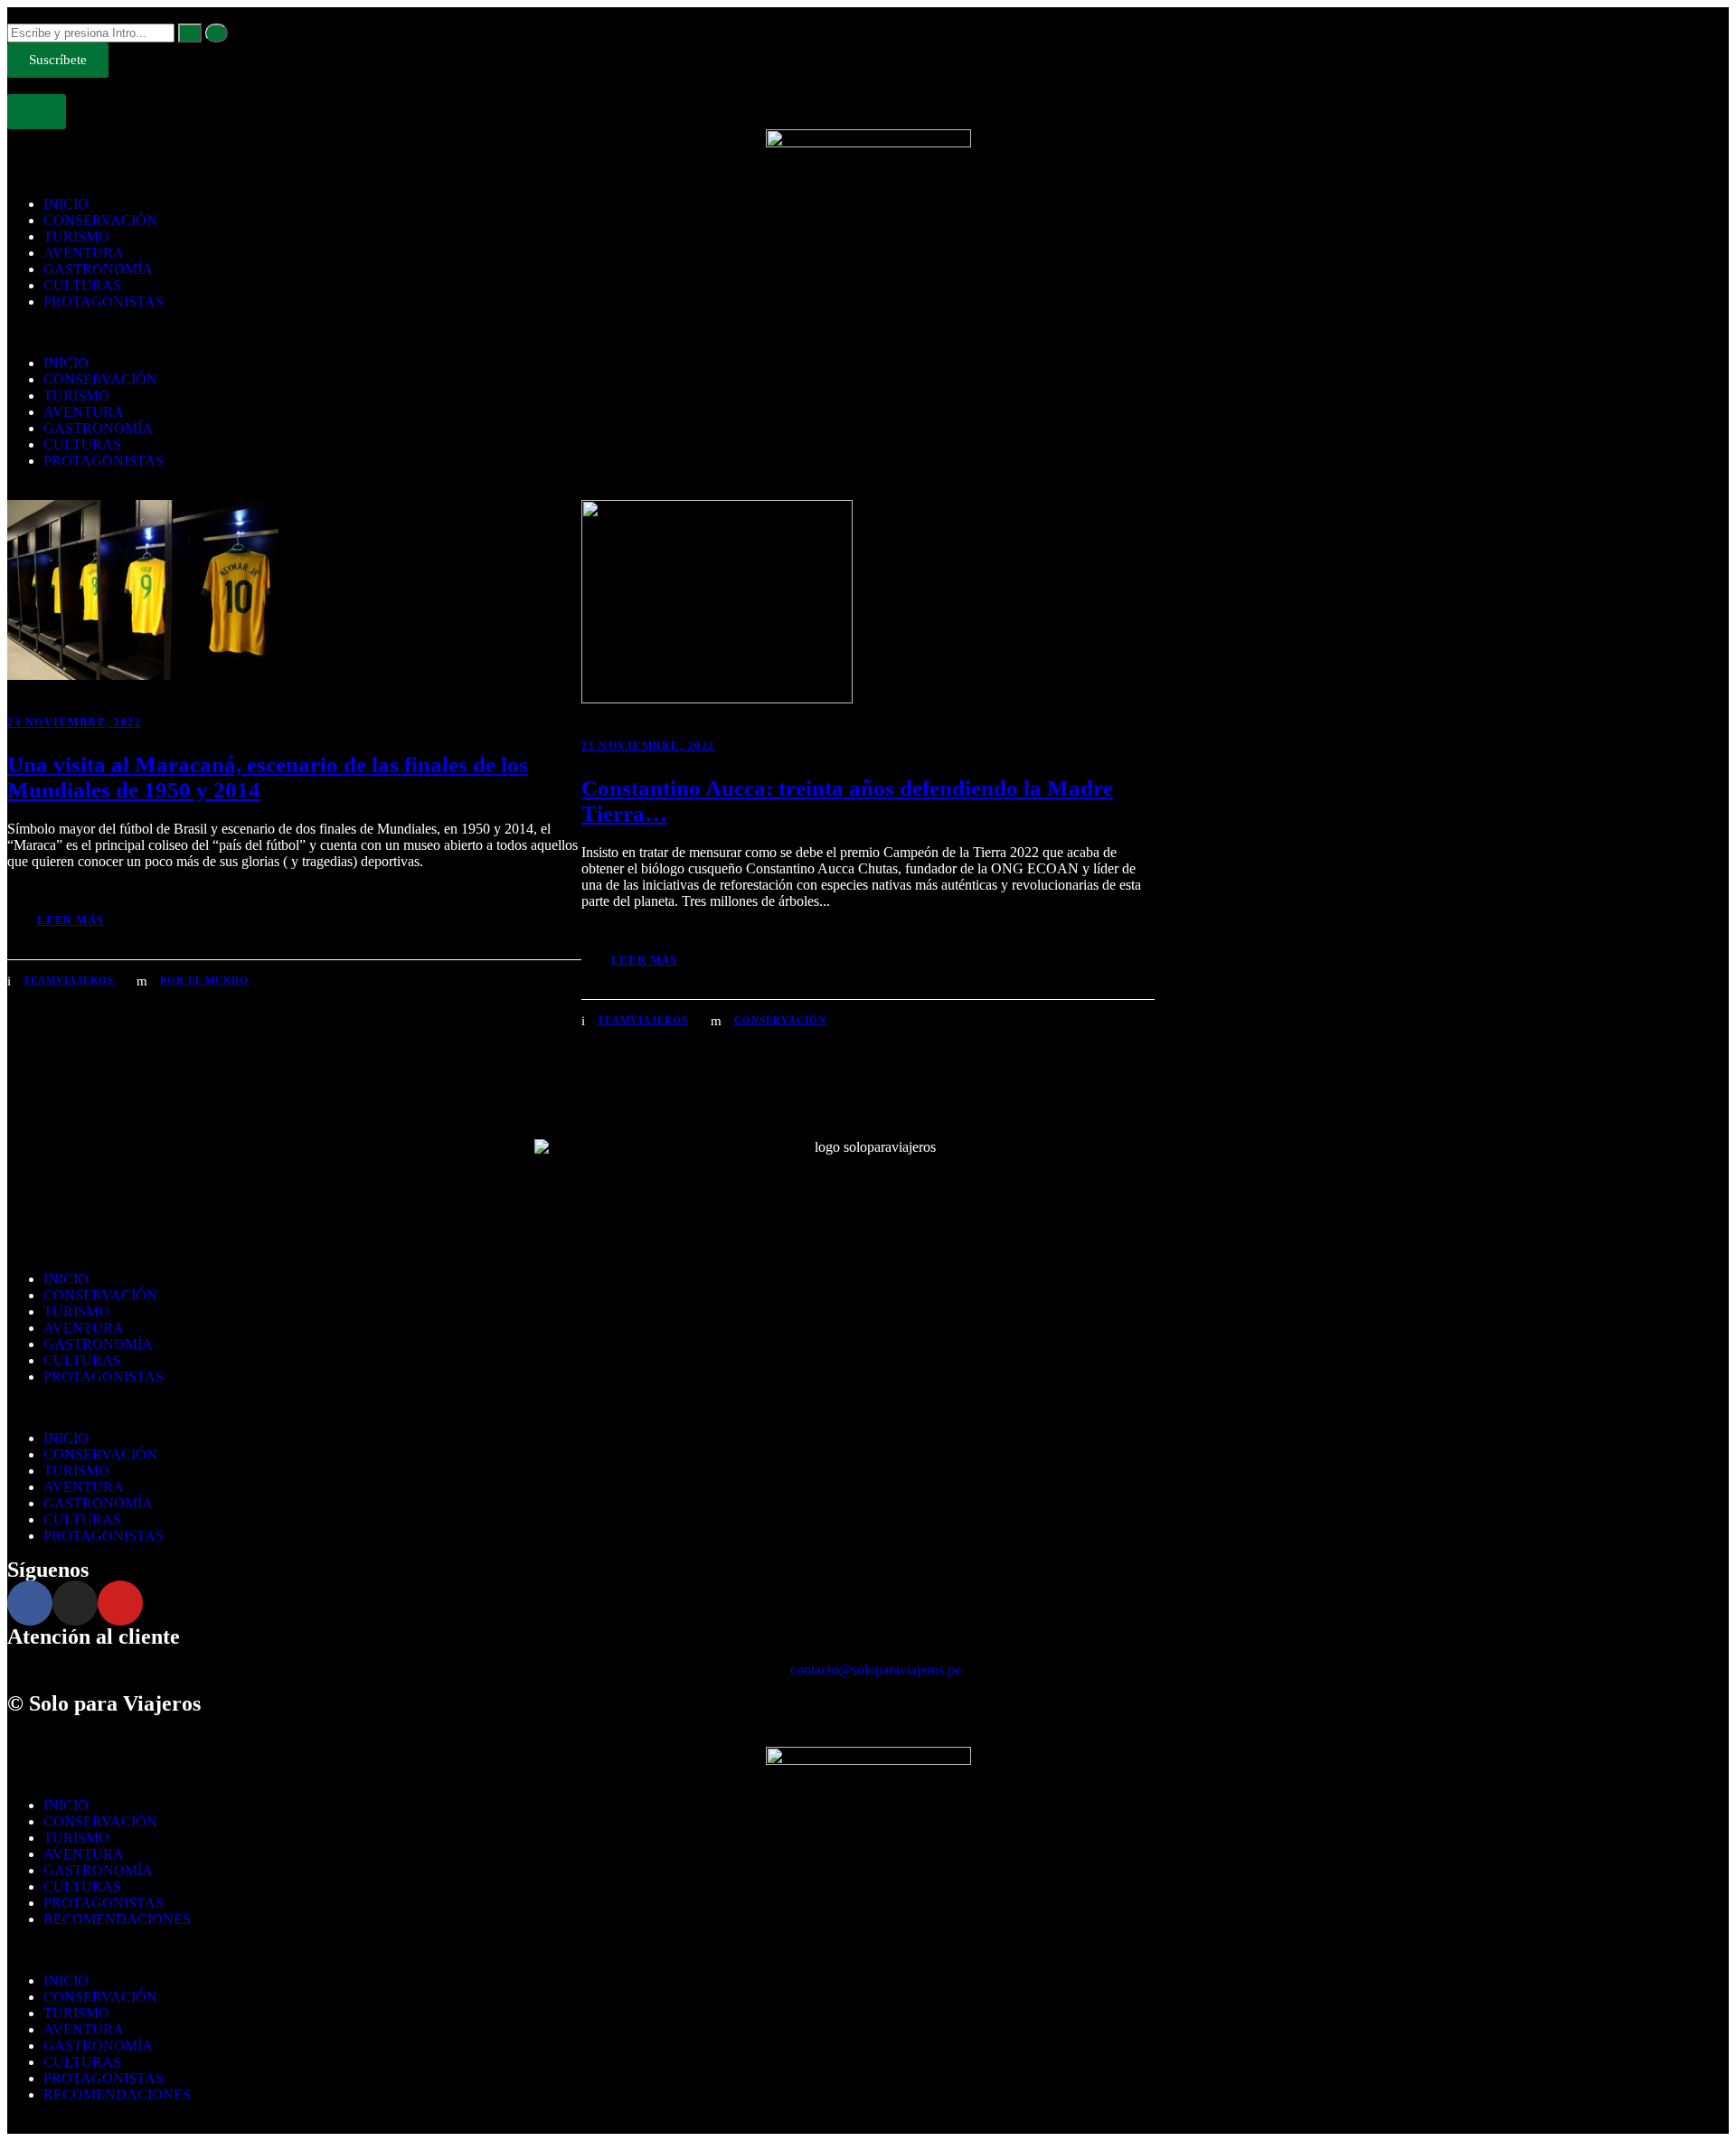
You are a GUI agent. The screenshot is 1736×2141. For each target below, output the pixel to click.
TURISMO (76, 236)
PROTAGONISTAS (104, 302)
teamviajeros (69, 980)
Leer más (70, 920)
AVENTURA (84, 253)
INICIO (66, 204)
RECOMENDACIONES (117, 1919)
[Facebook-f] (30, 1603)
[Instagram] (75, 1603)
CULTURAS (82, 285)
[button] (868, 333)
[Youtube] (120, 1603)
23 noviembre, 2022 (74, 722)
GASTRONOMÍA (98, 269)
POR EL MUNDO (204, 980)
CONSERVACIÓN (100, 220)
